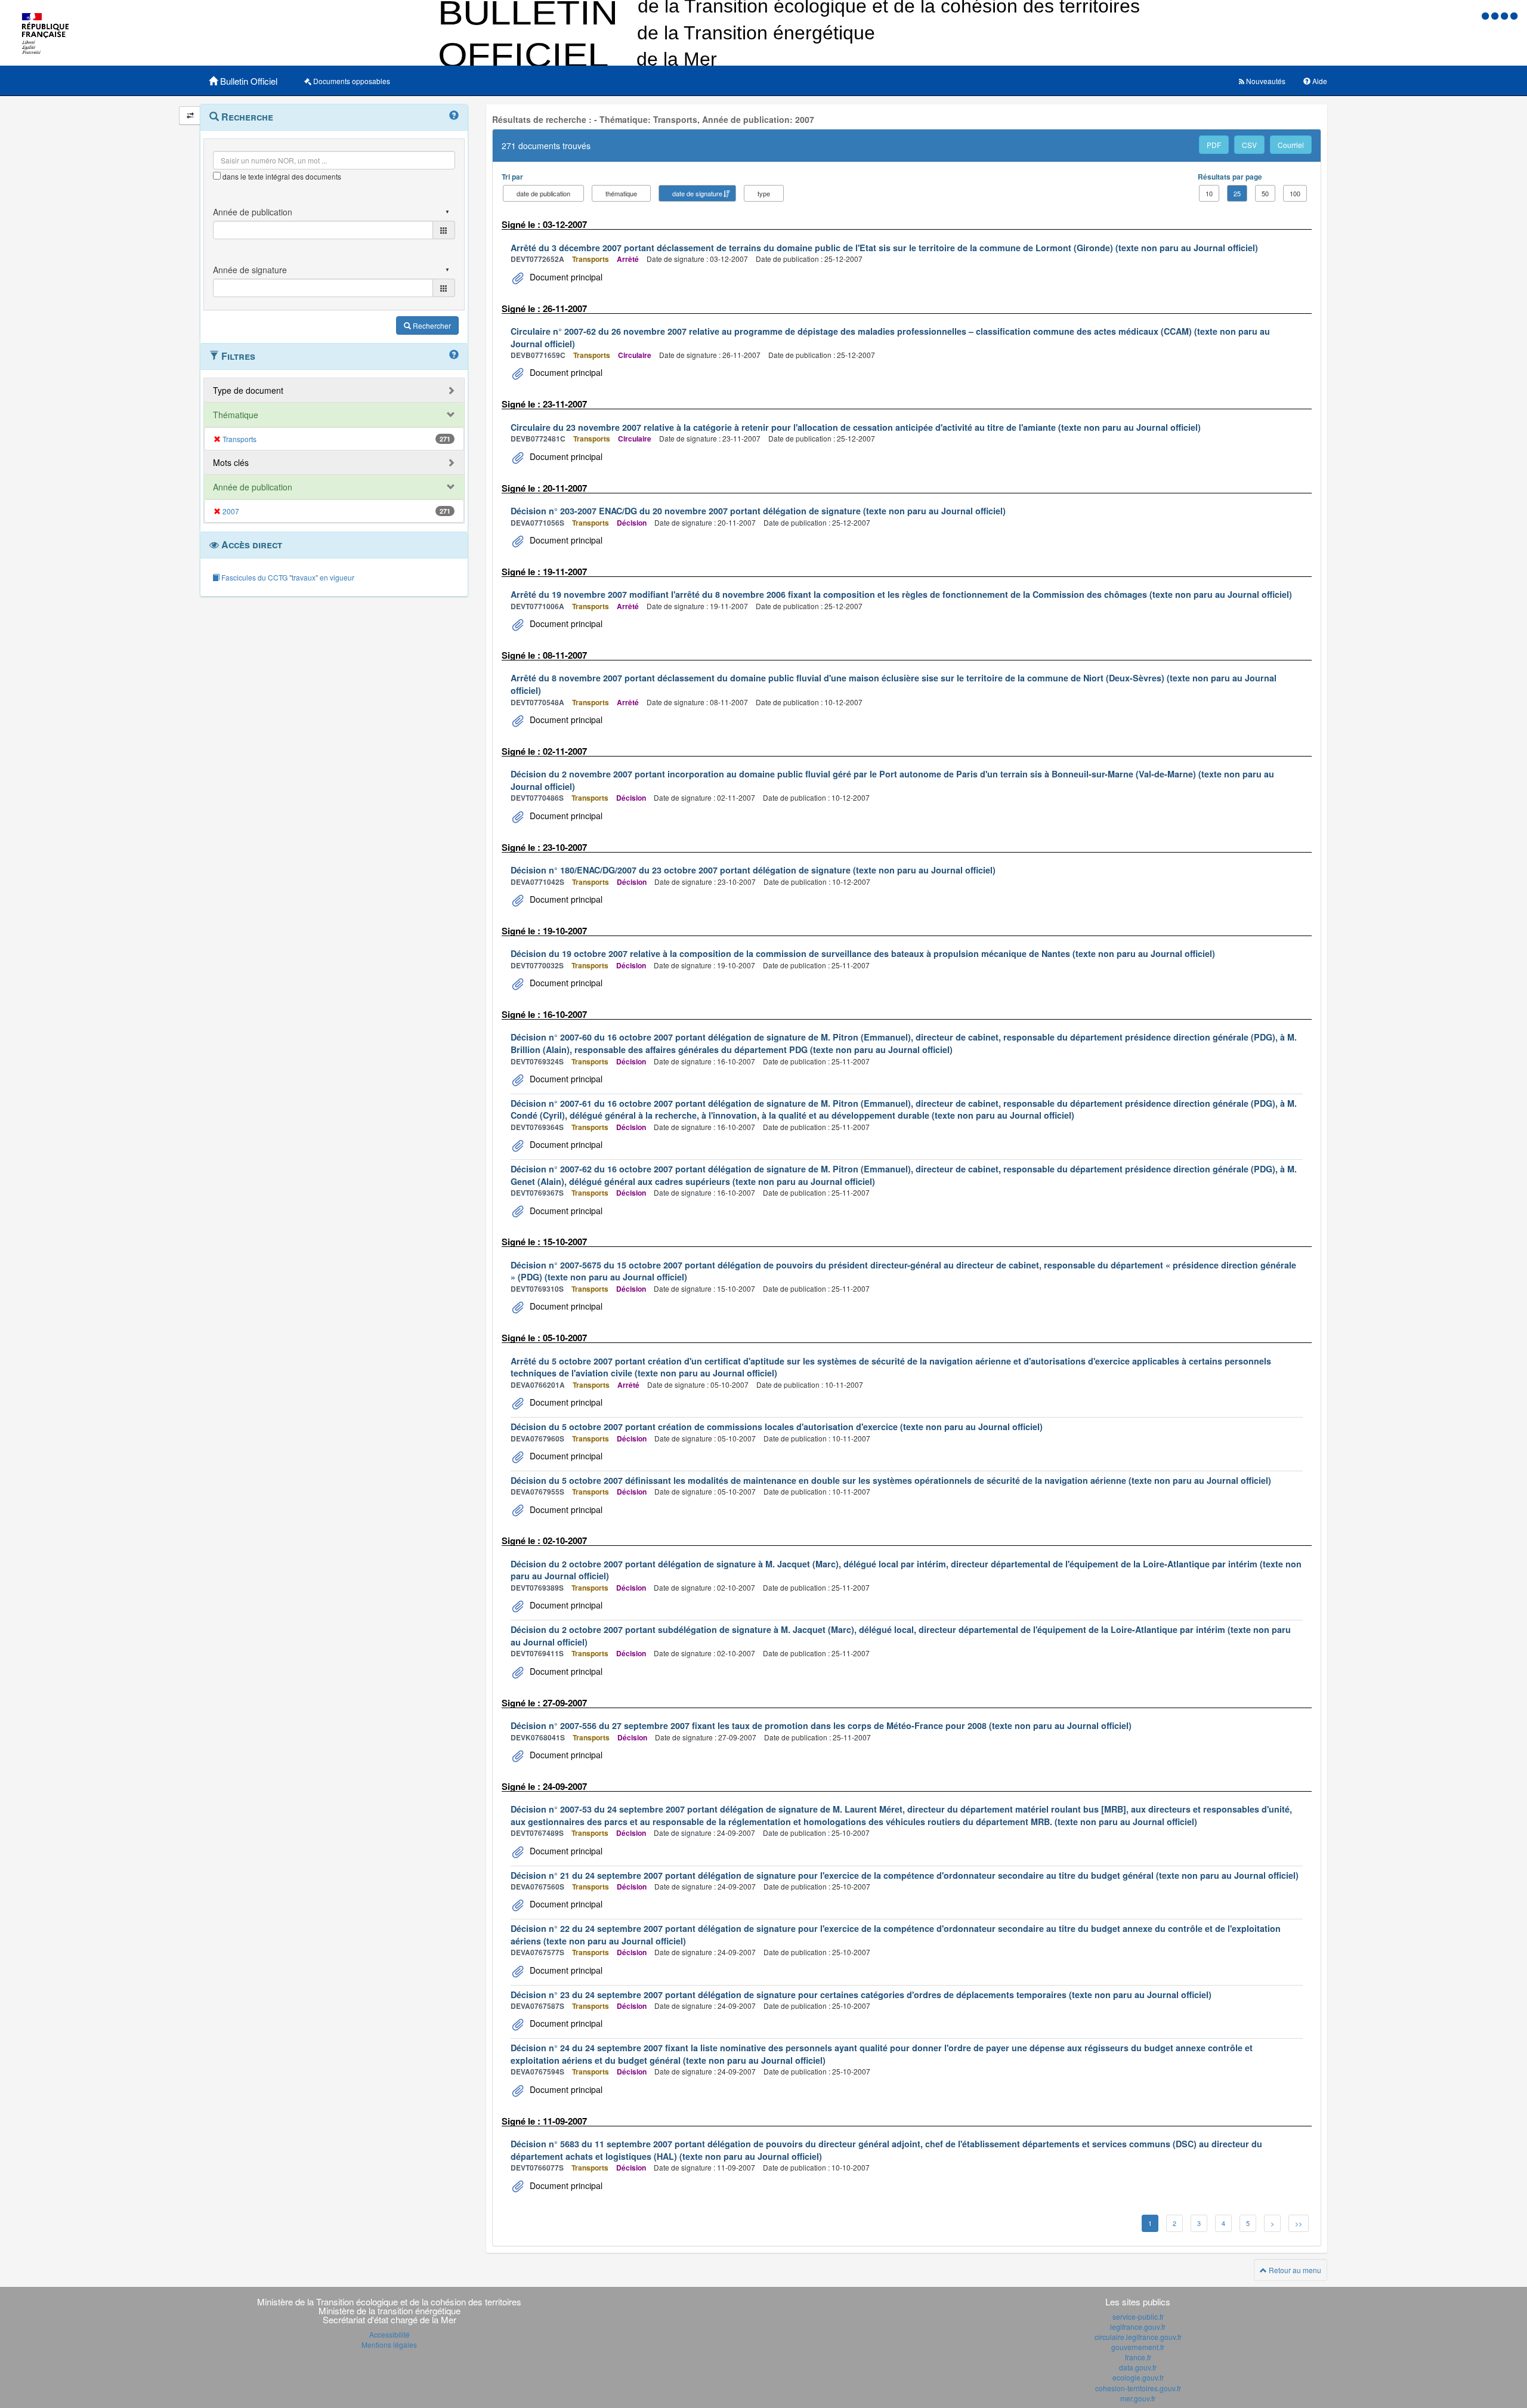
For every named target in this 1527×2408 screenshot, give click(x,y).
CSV (1249, 145)
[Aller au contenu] (1496, 15)
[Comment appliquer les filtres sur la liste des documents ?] (454, 355)
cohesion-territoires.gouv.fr (1138, 2388)
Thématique (236, 415)
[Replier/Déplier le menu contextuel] (190, 115)
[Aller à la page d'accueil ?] (1514, 15)
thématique (621, 193)
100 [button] (1295, 193)
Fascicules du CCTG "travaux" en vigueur (287, 577)
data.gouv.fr (1138, 2367)
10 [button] (1209, 193)
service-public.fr (1138, 2316)
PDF (1214, 145)
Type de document (248, 390)
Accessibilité (390, 2334)
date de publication (543, 193)
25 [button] (1237, 193)
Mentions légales (389, 2344)
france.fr (1138, 2357)
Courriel (1291, 145)
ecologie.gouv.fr (1138, 2377)
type (764, 193)
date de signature (697, 193)
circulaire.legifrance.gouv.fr (1138, 2337)
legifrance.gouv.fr (1138, 2327)
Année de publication (253, 487)
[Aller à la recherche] (1506, 15)
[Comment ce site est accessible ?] (1486, 15)
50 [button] (1265, 193)
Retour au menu (1294, 2270)
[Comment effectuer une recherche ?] (454, 116)
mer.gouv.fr (1138, 2398)
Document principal (565, 277)
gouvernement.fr (1138, 2347)
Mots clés (231, 462)
